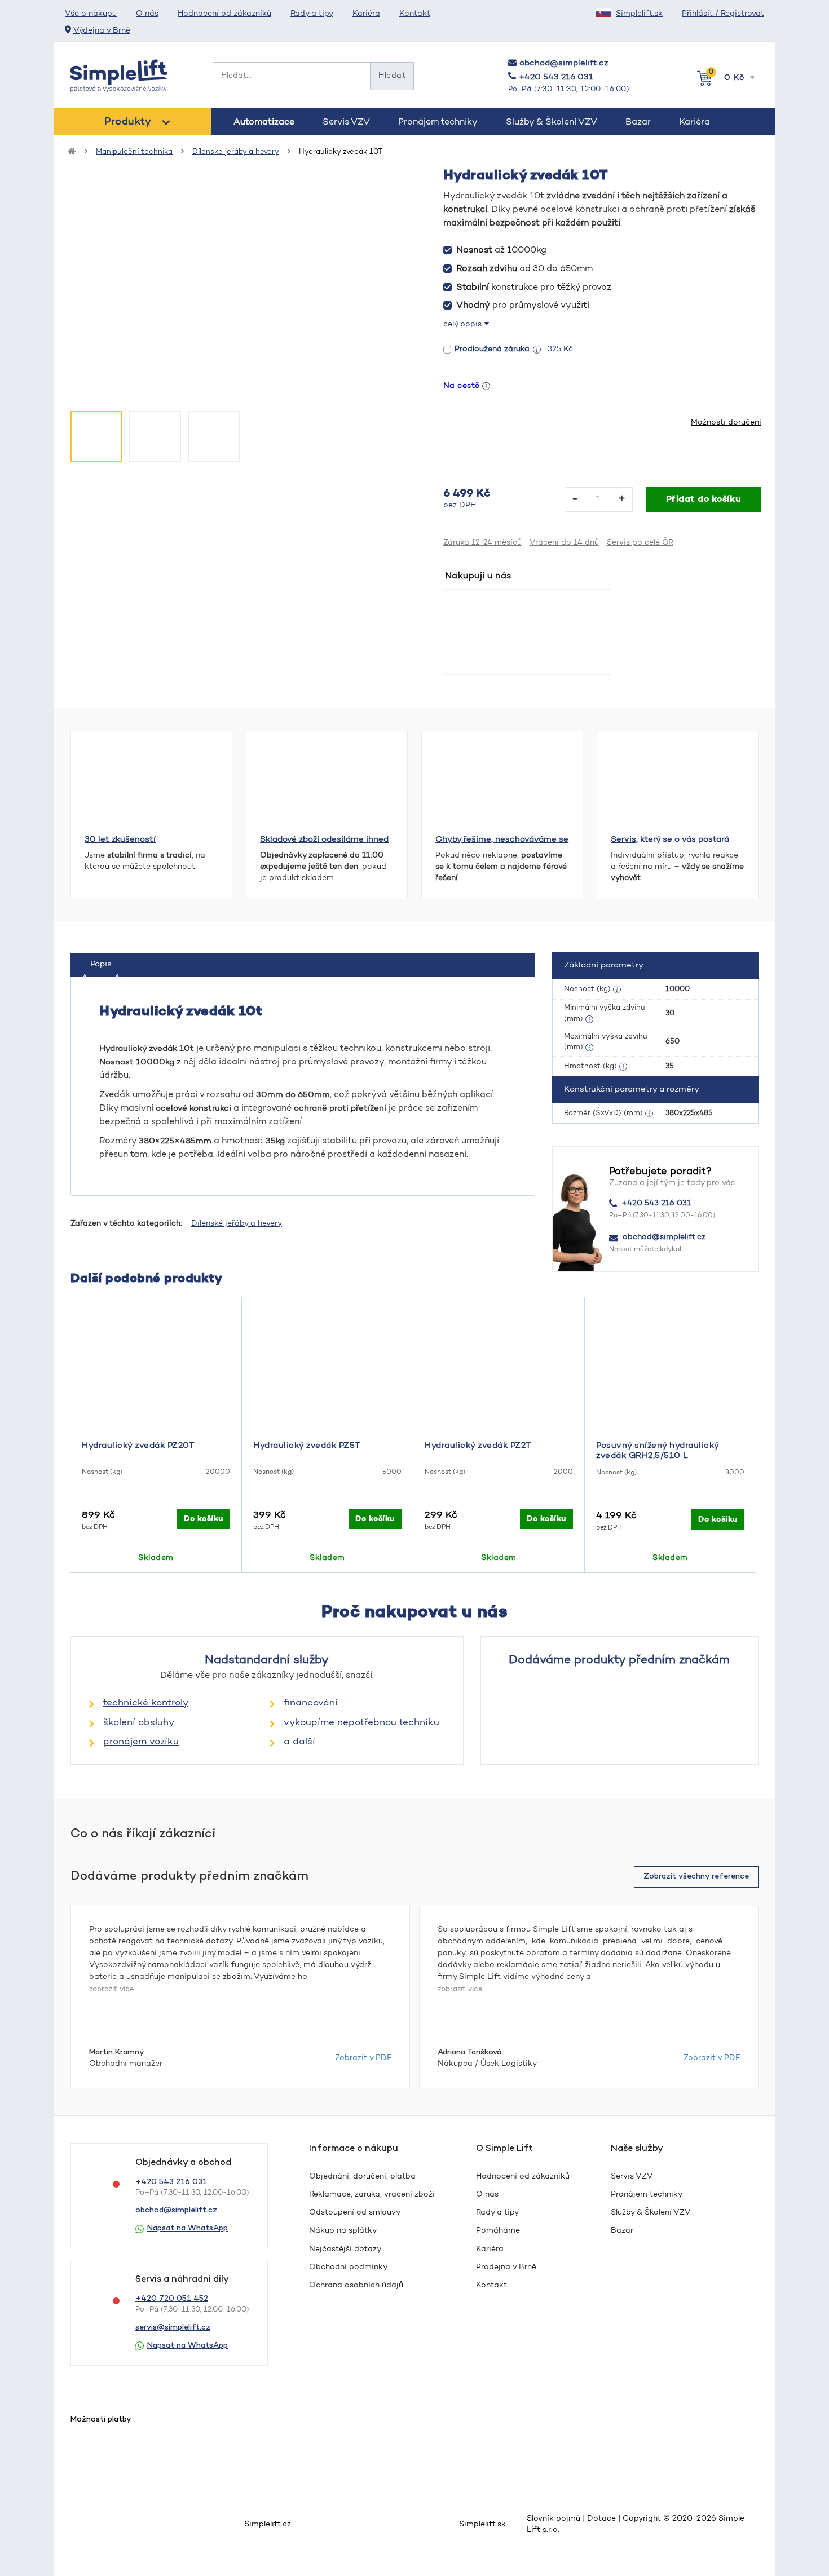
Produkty (128, 122)
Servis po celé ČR (640, 543)
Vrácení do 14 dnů (564, 543)
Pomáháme (498, 2231)
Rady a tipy (312, 14)
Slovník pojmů (554, 2519)
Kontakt (415, 14)
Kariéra (366, 14)
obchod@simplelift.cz (564, 63)
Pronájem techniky (438, 122)
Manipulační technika (134, 152)
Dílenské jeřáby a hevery (236, 152)
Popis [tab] (101, 964)
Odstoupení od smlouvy (355, 2213)
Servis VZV (346, 122)
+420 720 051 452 (172, 2299)
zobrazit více (112, 1989)
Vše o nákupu (91, 14)
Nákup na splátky (343, 2231)
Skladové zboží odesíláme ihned (324, 840)
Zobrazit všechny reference (696, 1877)
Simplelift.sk (639, 14)
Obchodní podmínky (348, 2268)
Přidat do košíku (704, 500)
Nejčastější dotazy (345, 2250)
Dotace (601, 2519)
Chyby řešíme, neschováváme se (502, 840)
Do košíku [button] (204, 1519)
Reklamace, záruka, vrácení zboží (372, 2195)
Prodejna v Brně (506, 2268)
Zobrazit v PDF (363, 2058)
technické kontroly (146, 1703)
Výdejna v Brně (102, 31)
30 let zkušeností (120, 840)
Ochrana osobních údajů (356, 2286)
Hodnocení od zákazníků (224, 14)
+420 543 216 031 (556, 78)
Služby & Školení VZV (552, 122)
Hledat (392, 76)
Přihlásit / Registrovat (723, 14)
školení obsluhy (139, 1723)
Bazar (638, 122)
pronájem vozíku (141, 1742)
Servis (623, 840)
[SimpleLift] (119, 76)
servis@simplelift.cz (173, 2328)
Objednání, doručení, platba (362, 2177)
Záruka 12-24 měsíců (482, 543)
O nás (147, 14)
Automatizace (264, 122)
